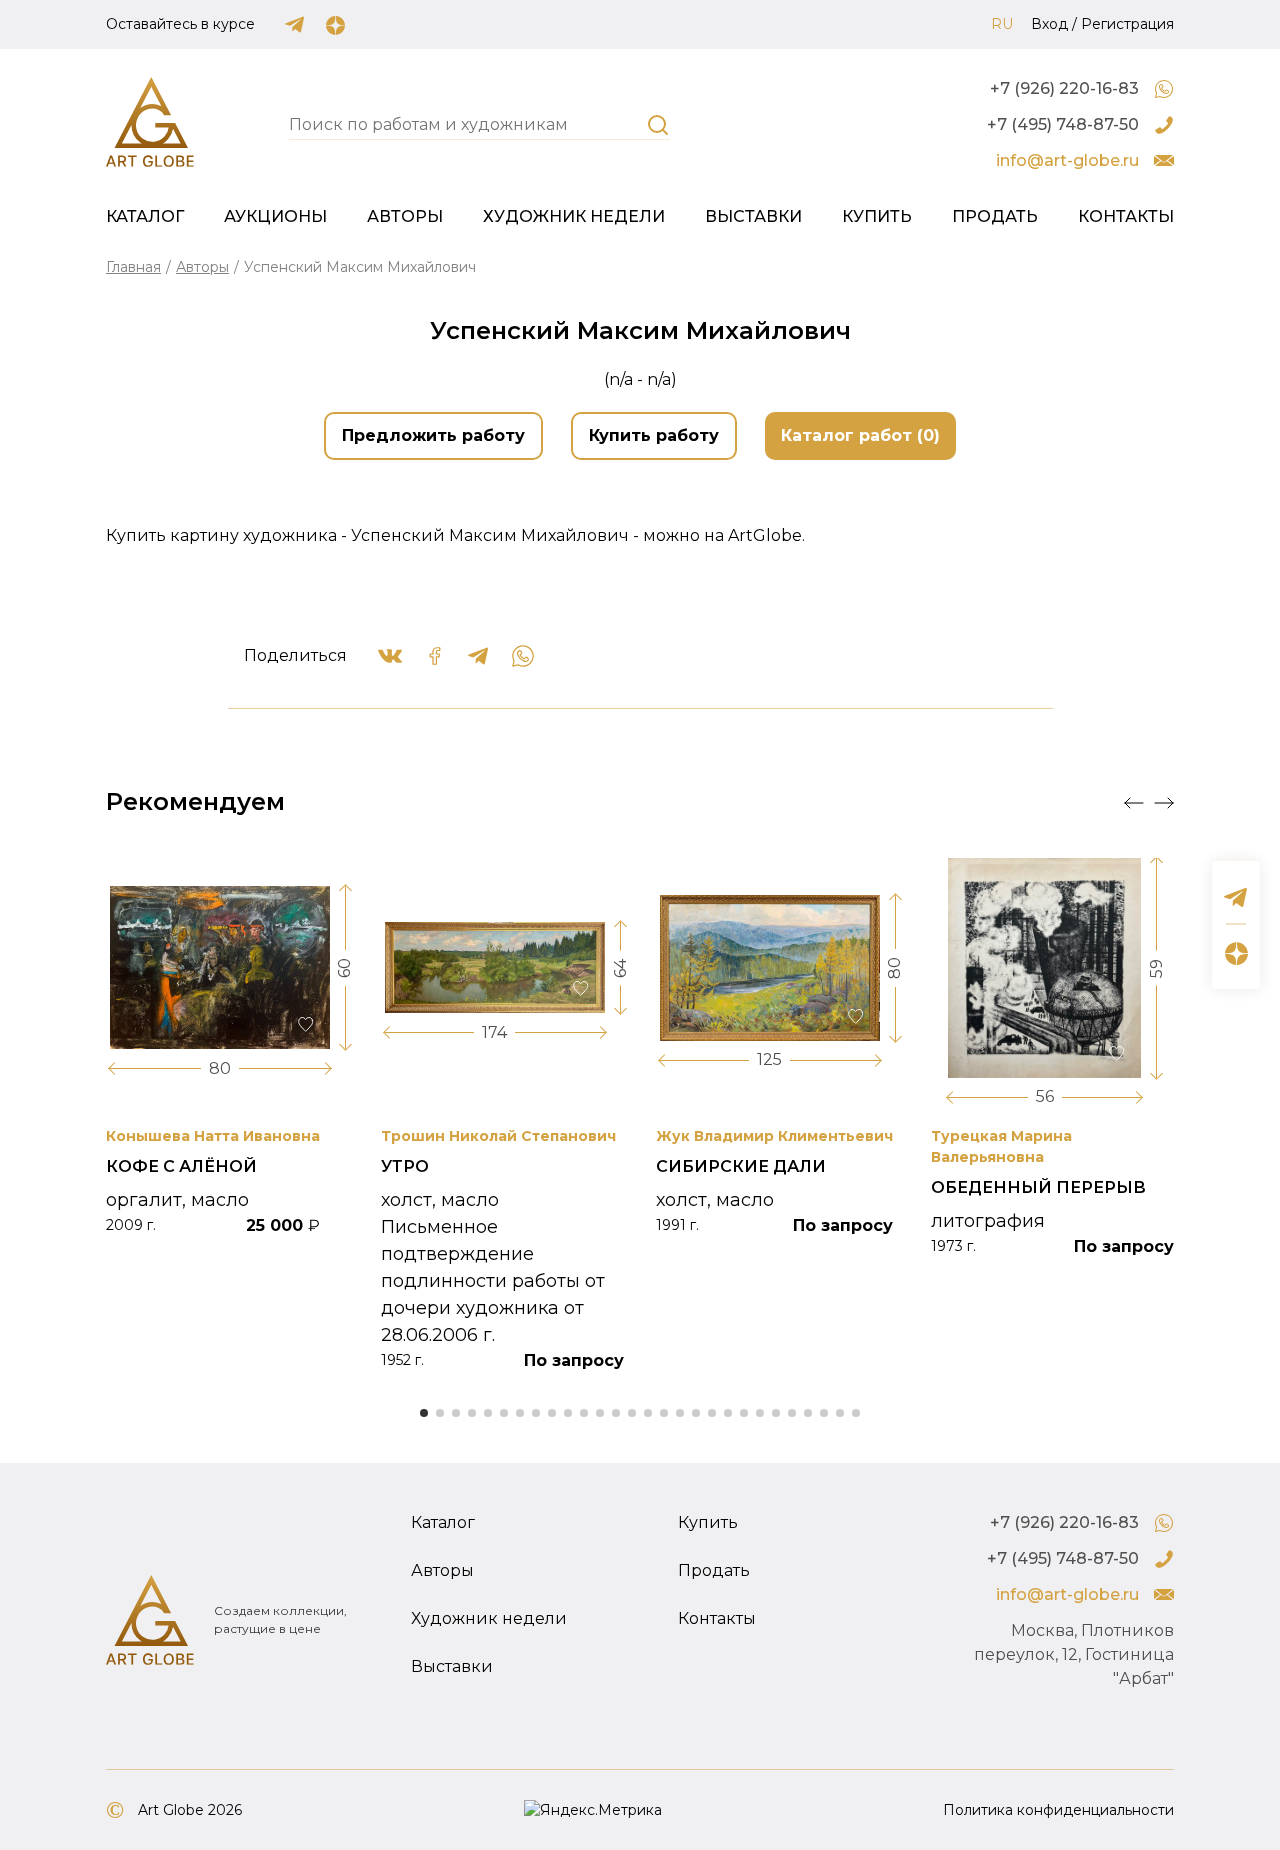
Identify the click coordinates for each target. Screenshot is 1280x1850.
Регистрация (1127, 24)
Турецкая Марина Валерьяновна (1001, 1146)
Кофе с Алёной (181, 1166)
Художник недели (574, 216)
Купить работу (654, 435)
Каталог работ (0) (860, 435)
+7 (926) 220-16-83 (1064, 88)
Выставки (753, 216)
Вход (1049, 24)
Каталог (145, 216)
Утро (405, 1166)
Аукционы (275, 216)
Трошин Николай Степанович (498, 1136)
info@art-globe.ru (1067, 160)
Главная (133, 267)
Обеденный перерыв (1038, 1187)
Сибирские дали (741, 1166)
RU (1002, 24)
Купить (877, 216)
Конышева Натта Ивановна (213, 1136)
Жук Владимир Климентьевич (774, 1136)
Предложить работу (433, 435)
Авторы (405, 216)
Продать (995, 216)
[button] (1134, 803)
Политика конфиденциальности (1058, 1810)
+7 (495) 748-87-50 (1063, 124)
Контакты (1126, 216)
